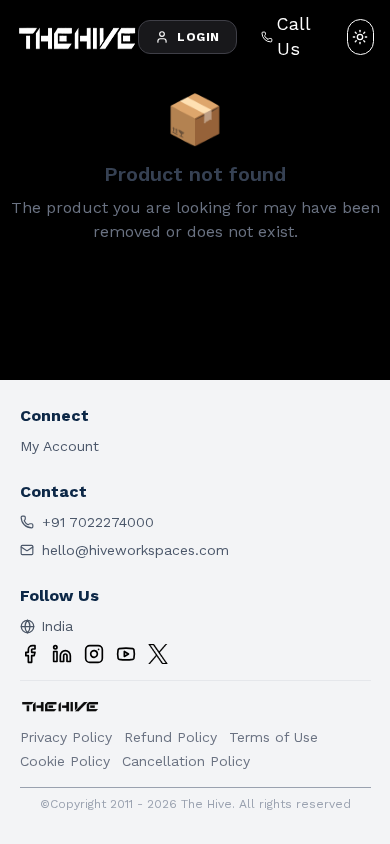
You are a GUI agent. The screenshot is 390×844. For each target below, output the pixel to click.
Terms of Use (273, 737)
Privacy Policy (66, 737)
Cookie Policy (65, 761)
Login (198, 37)
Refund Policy (170, 737)
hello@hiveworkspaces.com (135, 550)
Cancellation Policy (186, 761)
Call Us (293, 36)
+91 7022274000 (98, 522)
